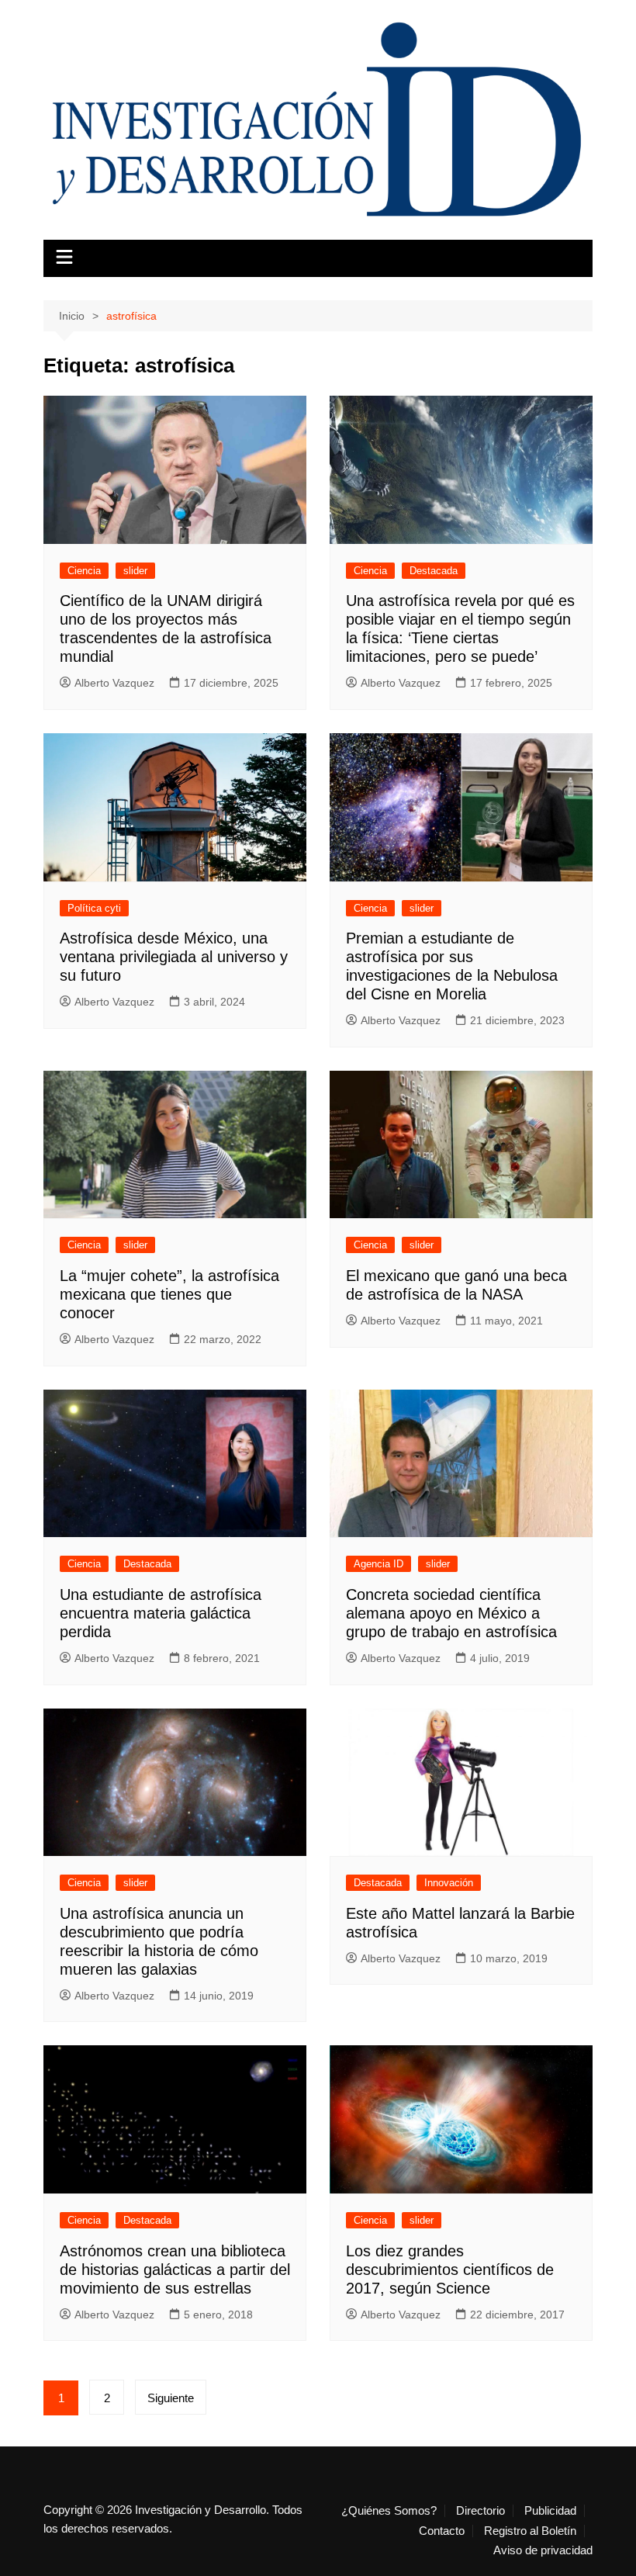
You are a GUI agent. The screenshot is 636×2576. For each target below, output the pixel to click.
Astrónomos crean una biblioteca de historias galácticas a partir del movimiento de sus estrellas (175, 2270)
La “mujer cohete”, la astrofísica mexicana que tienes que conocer (169, 1294)
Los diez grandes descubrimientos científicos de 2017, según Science (450, 2270)
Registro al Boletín (530, 2531)
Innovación (449, 1883)
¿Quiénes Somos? (389, 2511)
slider (135, 571)
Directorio (480, 2511)
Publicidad (550, 2511)
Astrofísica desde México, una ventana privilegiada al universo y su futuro (174, 957)
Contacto (442, 2531)
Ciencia (84, 571)
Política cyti (94, 908)
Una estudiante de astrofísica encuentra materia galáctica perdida (161, 1613)
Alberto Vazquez (114, 683)
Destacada (434, 571)
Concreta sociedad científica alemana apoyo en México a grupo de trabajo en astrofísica (451, 1613)
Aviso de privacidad (543, 2550)
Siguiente (171, 2398)
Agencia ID (378, 1564)
